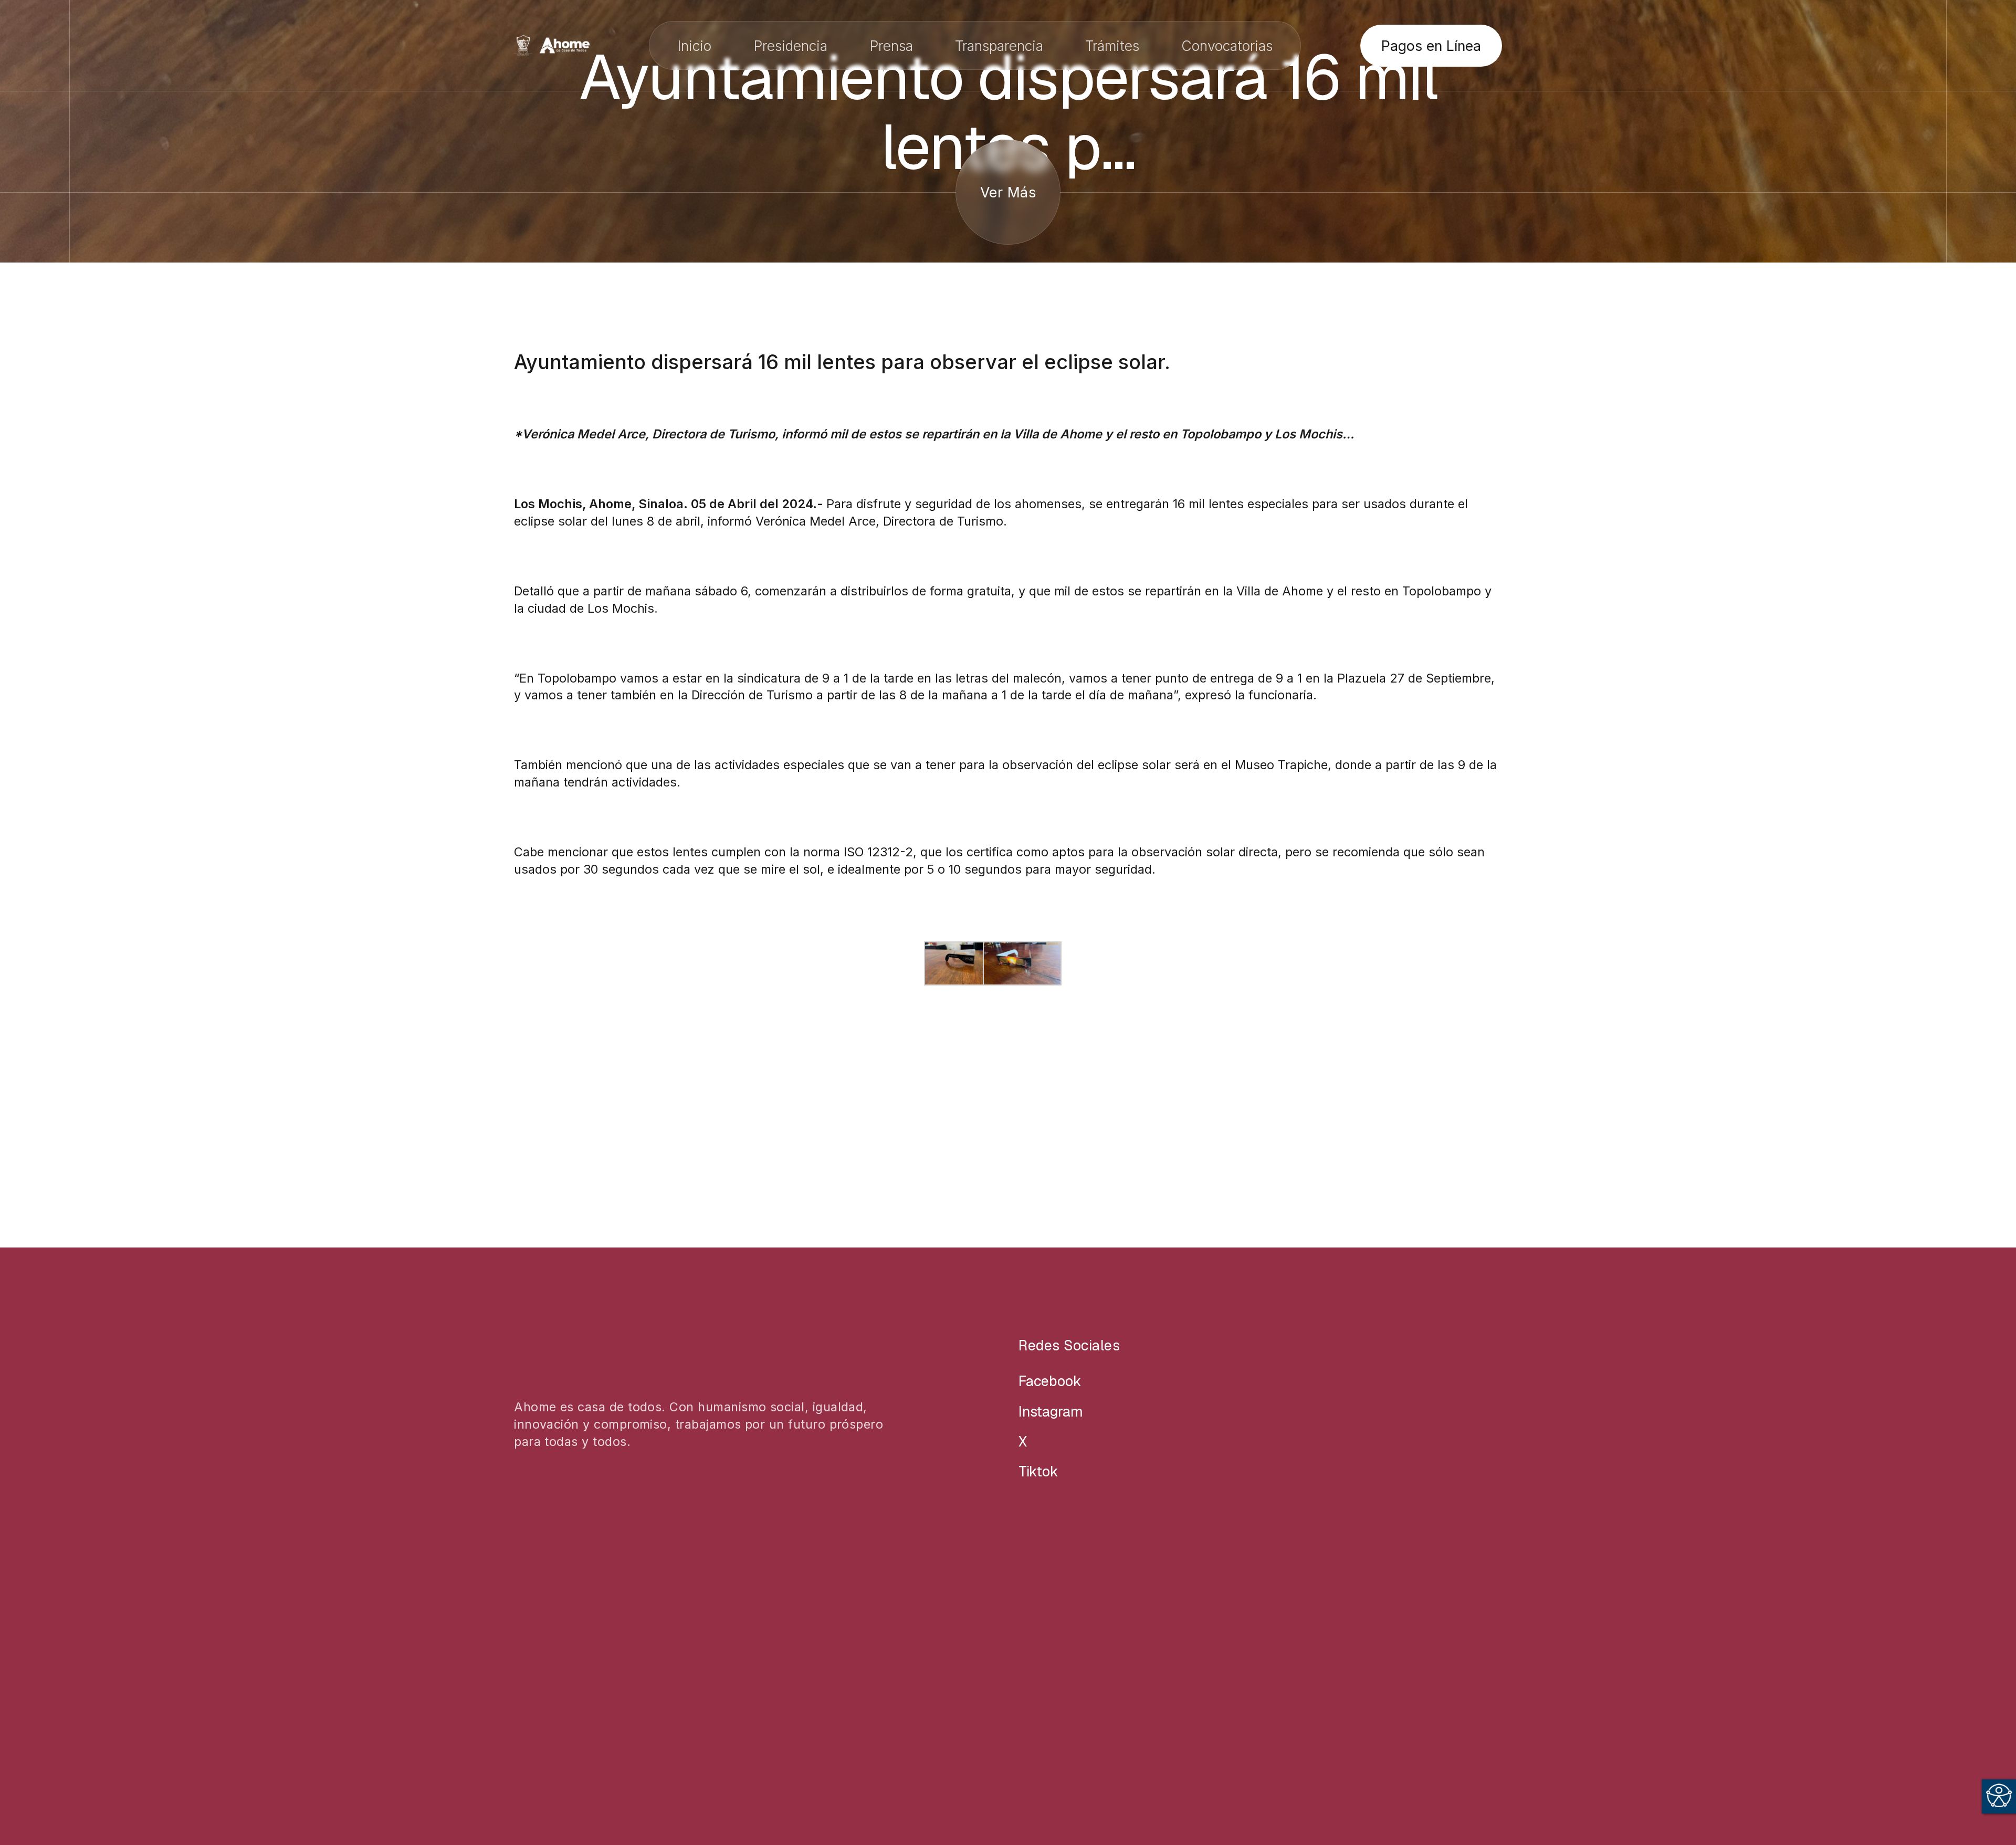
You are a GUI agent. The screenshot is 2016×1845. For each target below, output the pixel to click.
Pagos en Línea (1431, 46)
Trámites (1112, 46)
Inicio (694, 46)
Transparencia (999, 46)
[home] (552, 45)
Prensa (891, 46)
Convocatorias (1227, 46)
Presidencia (790, 46)
